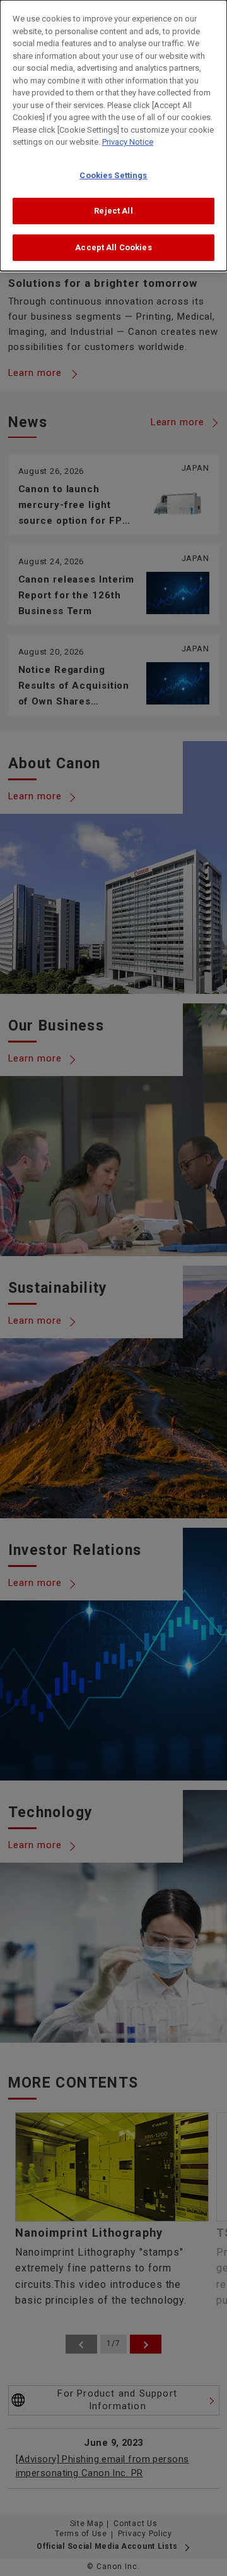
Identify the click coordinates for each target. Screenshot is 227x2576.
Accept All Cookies (113, 247)
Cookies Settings (113, 175)
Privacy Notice (128, 142)
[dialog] (113, 136)
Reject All (113, 211)
